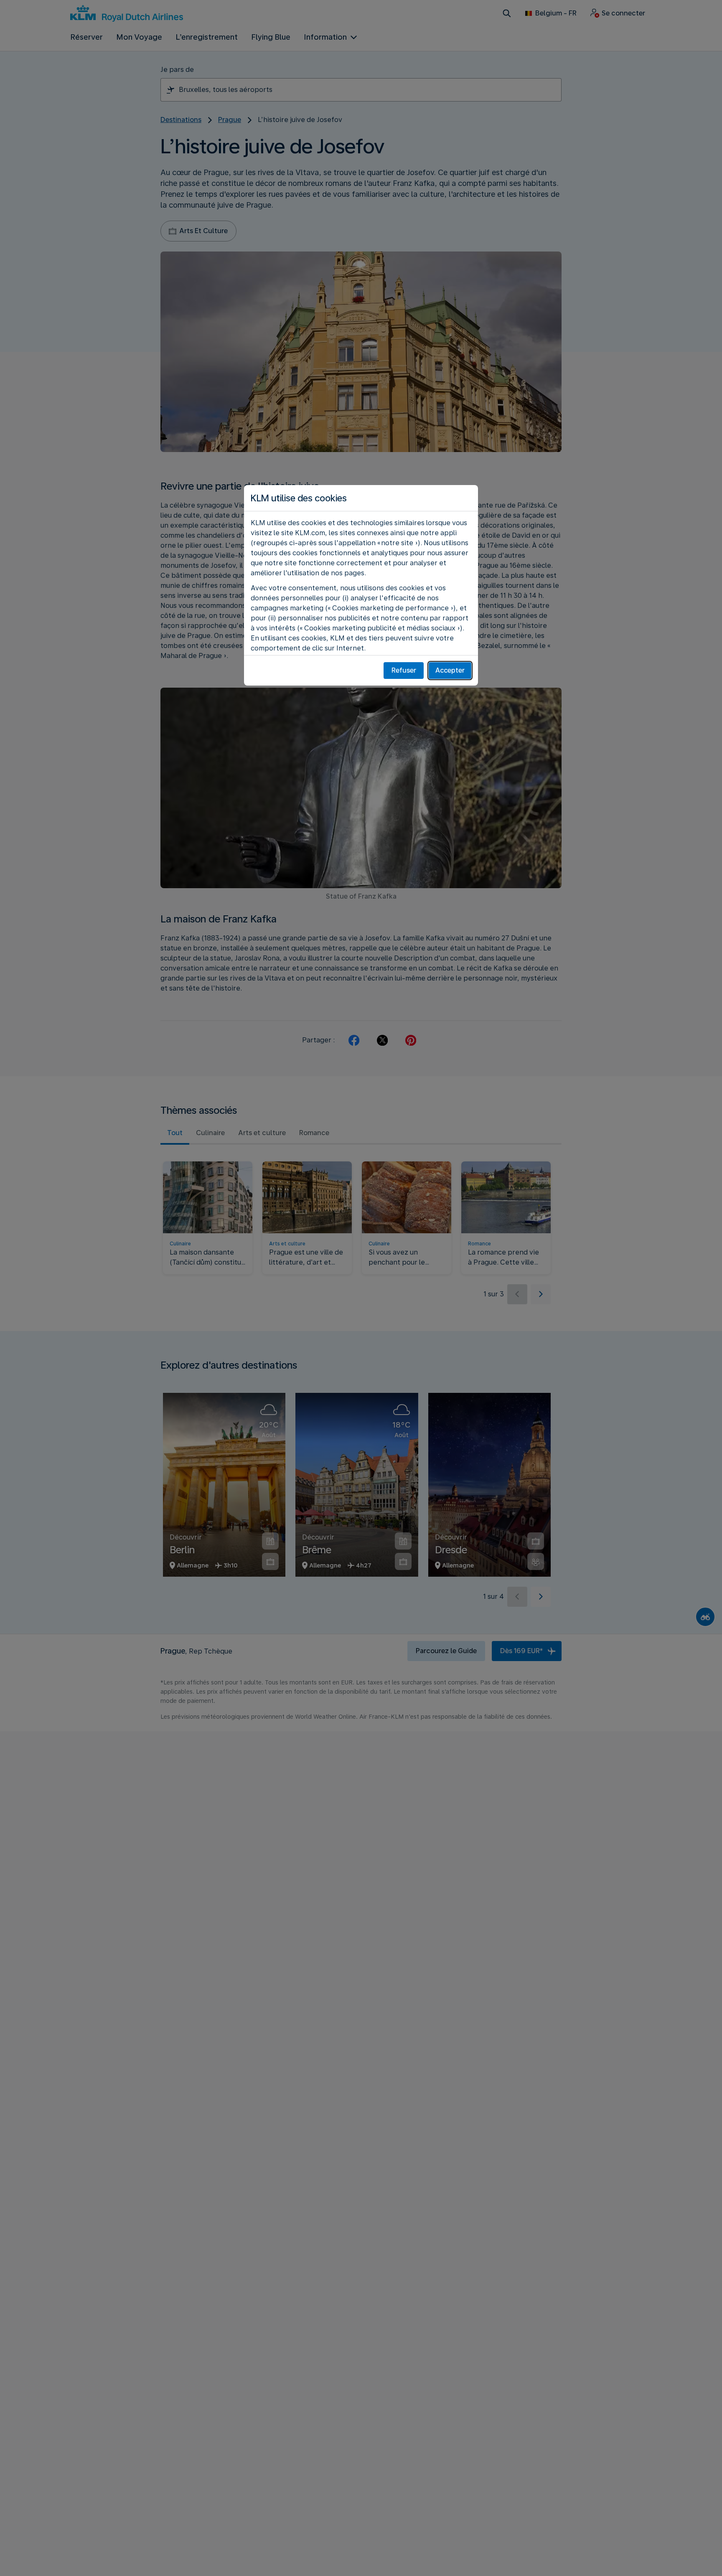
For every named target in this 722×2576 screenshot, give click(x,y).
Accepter (450, 670)
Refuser (404, 670)
